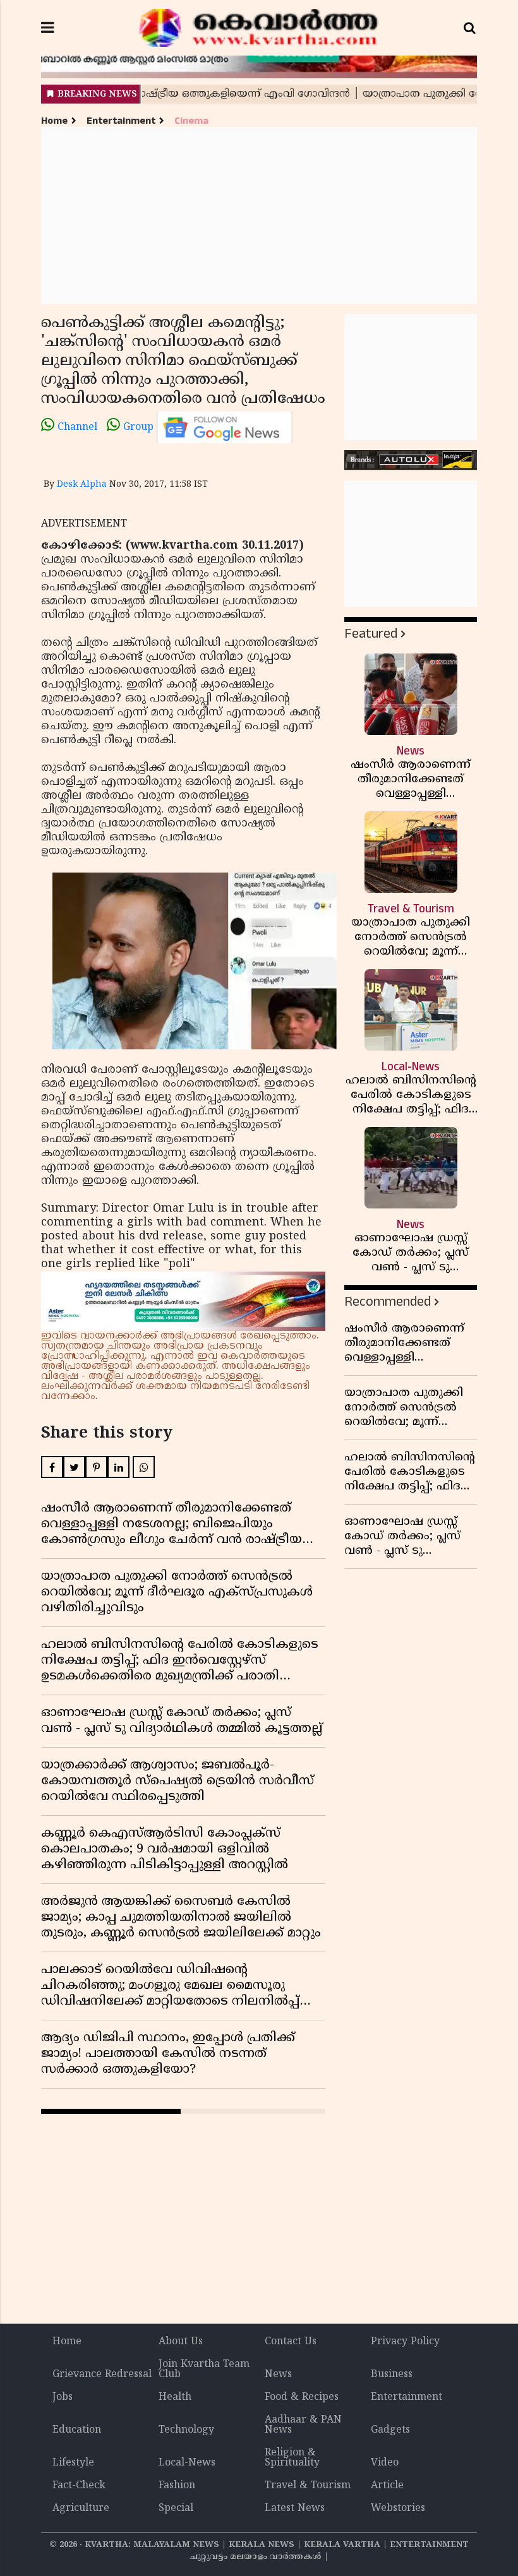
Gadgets (390, 2430)
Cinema (191, 121)
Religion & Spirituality (292, 2458)
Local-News (187, 2463)
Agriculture (81, 2508)
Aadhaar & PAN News (303, 2425)
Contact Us (291, 2342)
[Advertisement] (259, 215)
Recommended (388, 1302)
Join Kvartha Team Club (204, 2370)
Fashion (177, 2486)
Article (387, 2486)
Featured (371, 634)
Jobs (63, 2397)
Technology (186, 2430)
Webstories (398, 2508)
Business (392, 2375)
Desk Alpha (82, 485)
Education (77, 2430)
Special (176, 2508)
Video (385, 2463)
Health (175, 2397)
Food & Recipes (302, 2397)
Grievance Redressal (102, 2375)
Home (54, 121)
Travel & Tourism (308, 2486)
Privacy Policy (405, 2342)
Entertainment (121, 121)
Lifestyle (73, 2463)
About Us (181, 2342)
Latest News (295, 2508)
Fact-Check (79, 2486)
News (278, 2375)
